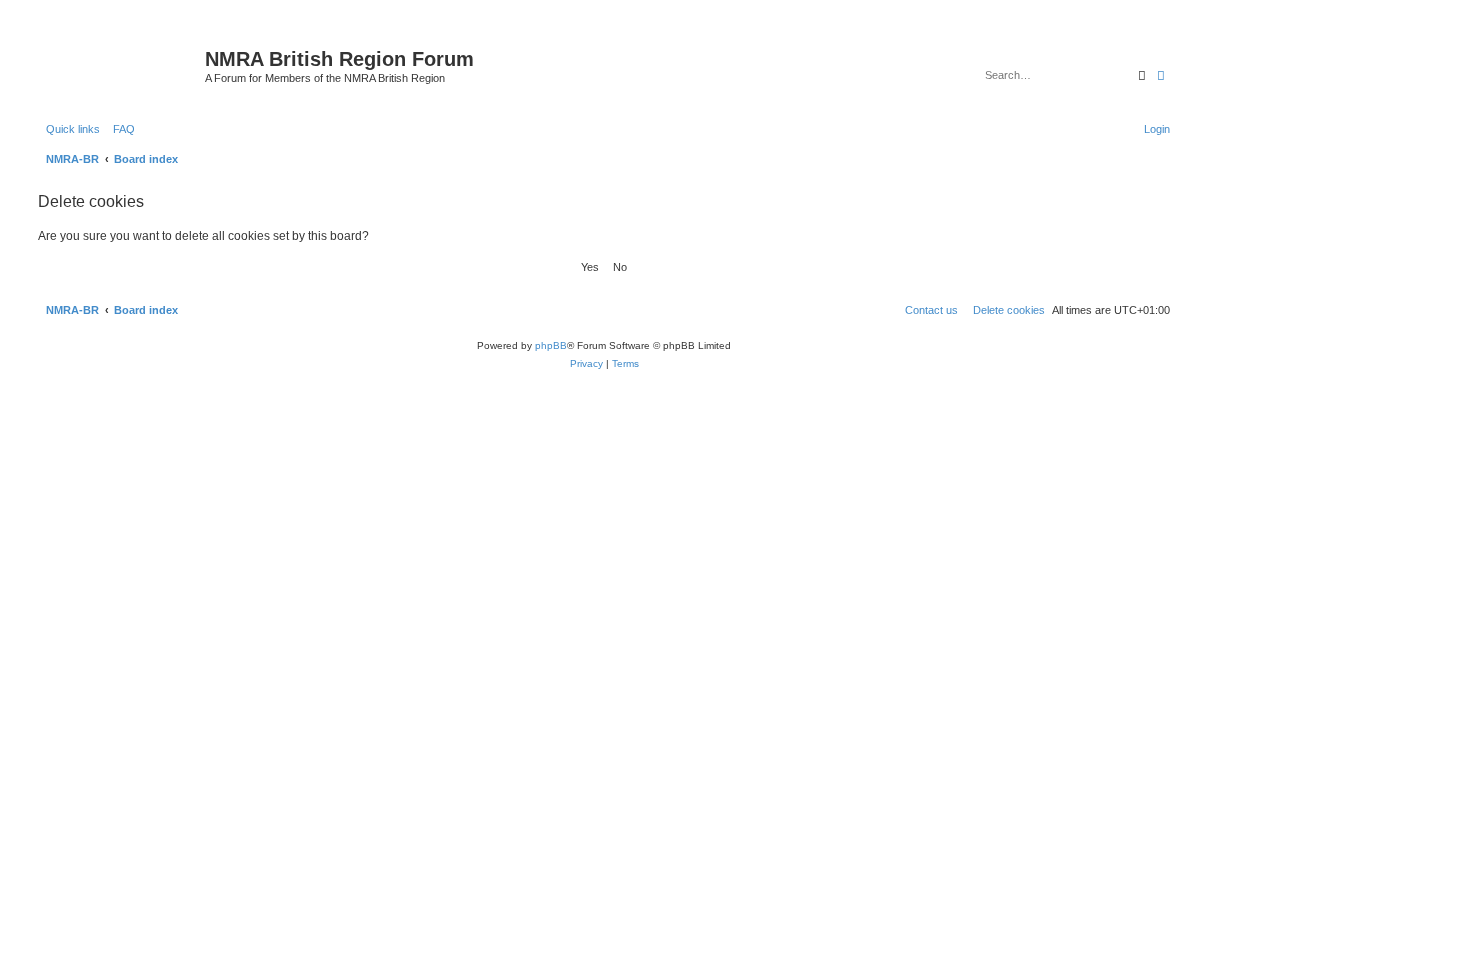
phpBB (551, 345)
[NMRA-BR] (119, 65)
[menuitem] (120, 129)
